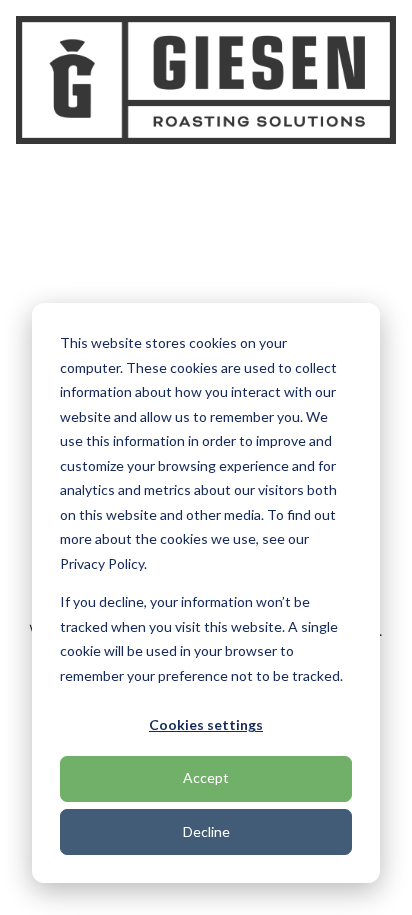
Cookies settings (206, 724)
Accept (206, 777)
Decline (206, 831)
